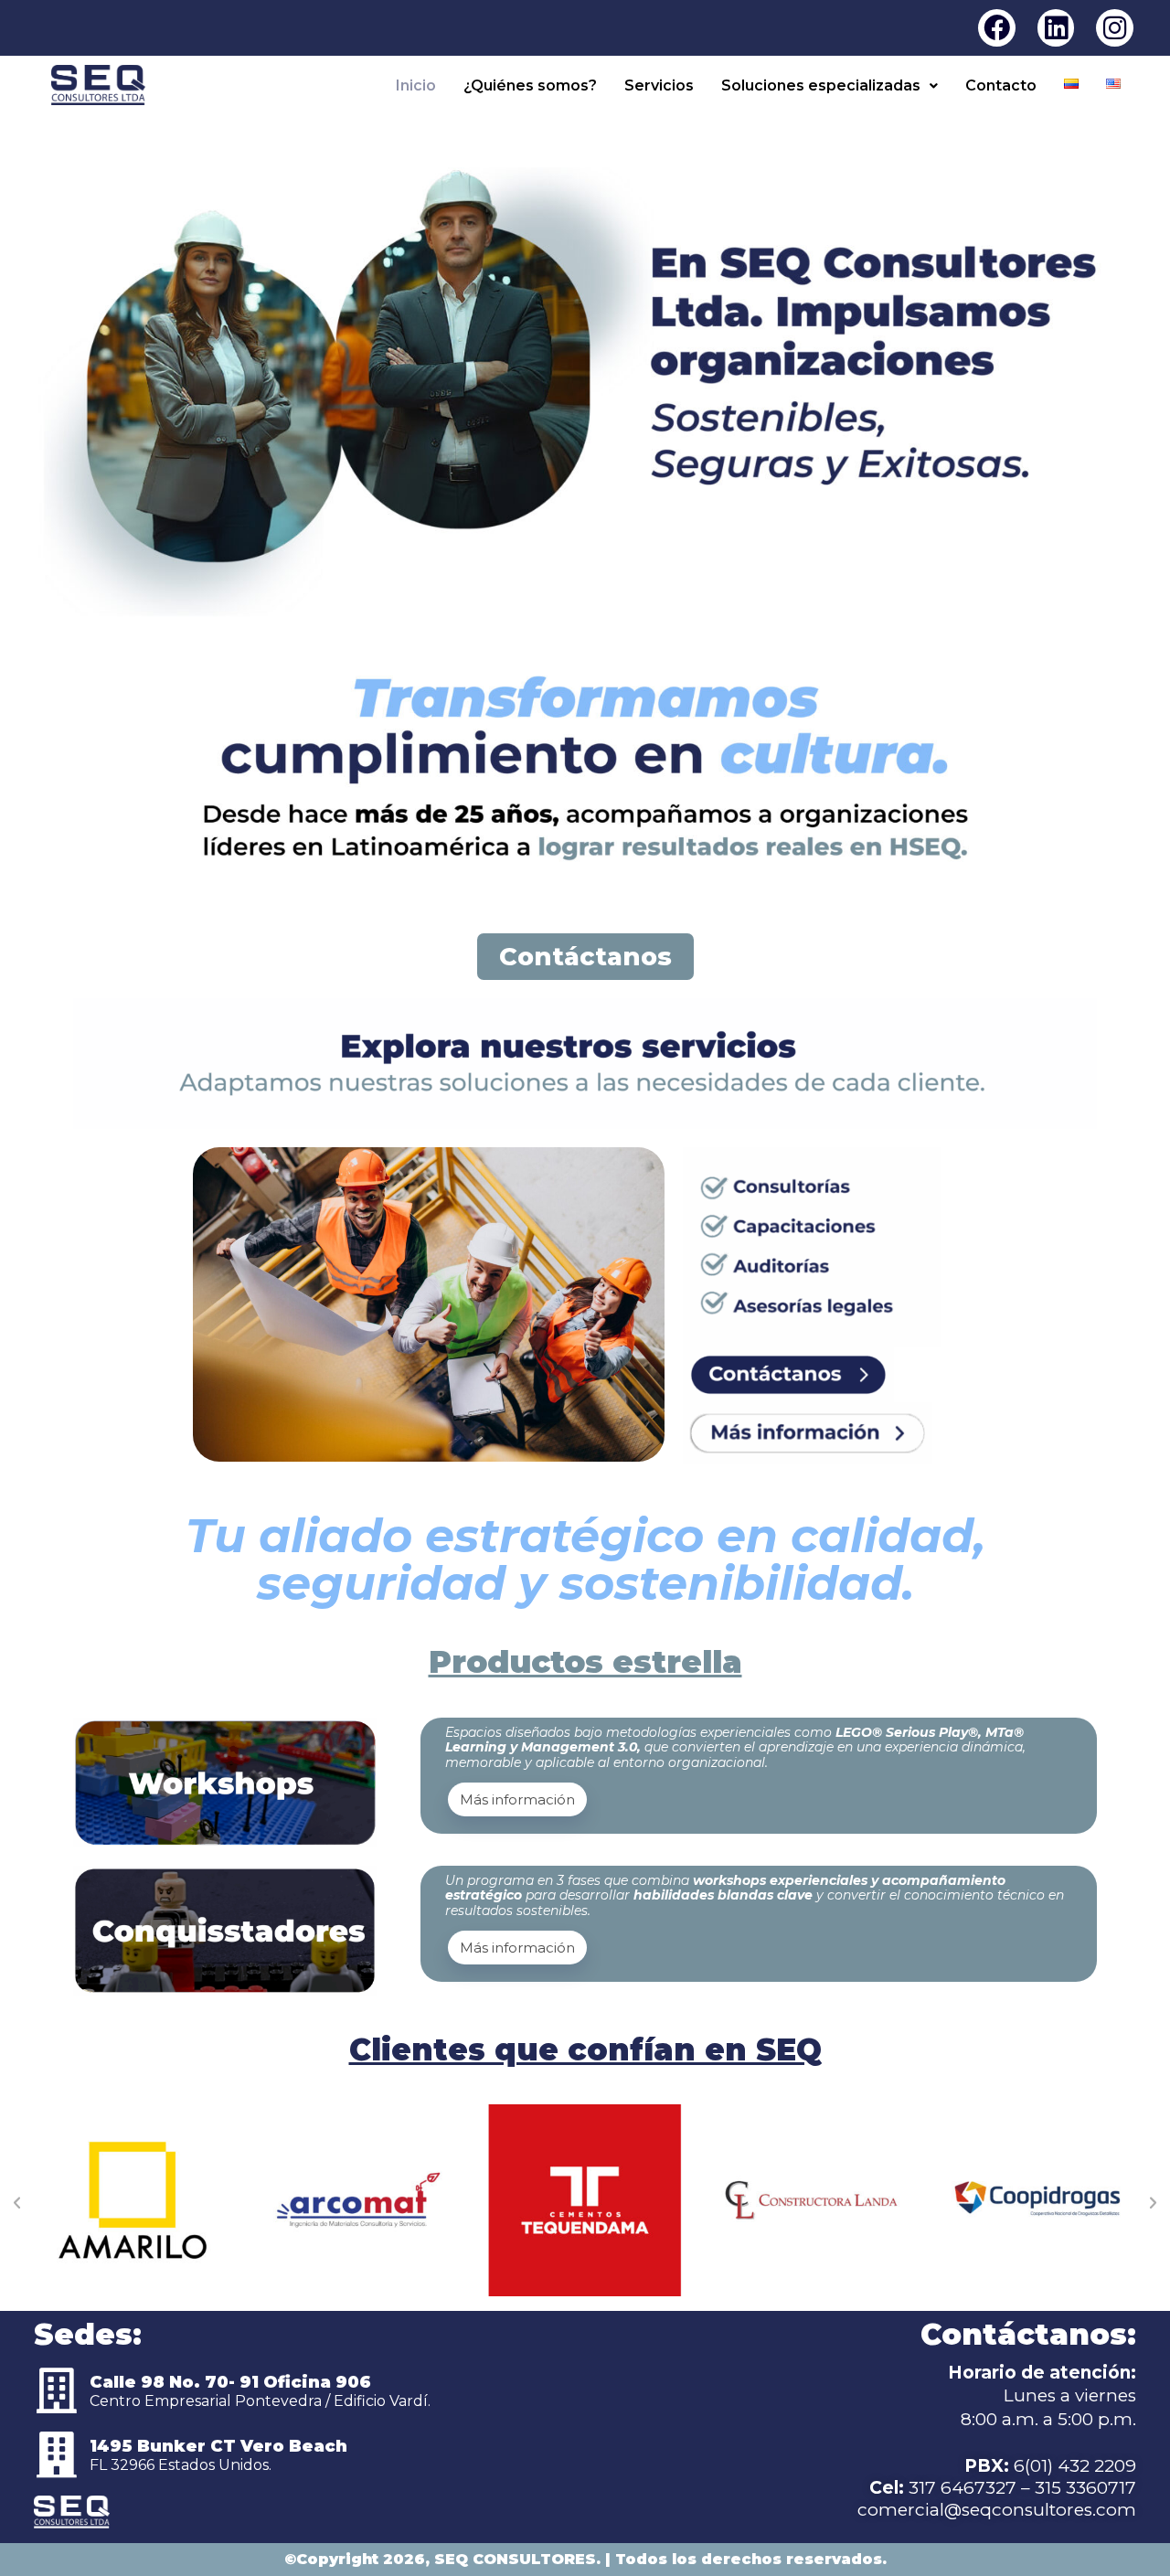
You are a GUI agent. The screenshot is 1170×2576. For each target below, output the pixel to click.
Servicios (659, 85)
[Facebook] (997, 28)
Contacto (1001, 85)
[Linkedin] (1056, 28)
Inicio (416, 85)
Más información (517, 1799)
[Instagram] (1115, 28)
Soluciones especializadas (821, 85)
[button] (830, 86)
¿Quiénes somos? (530, 85)
